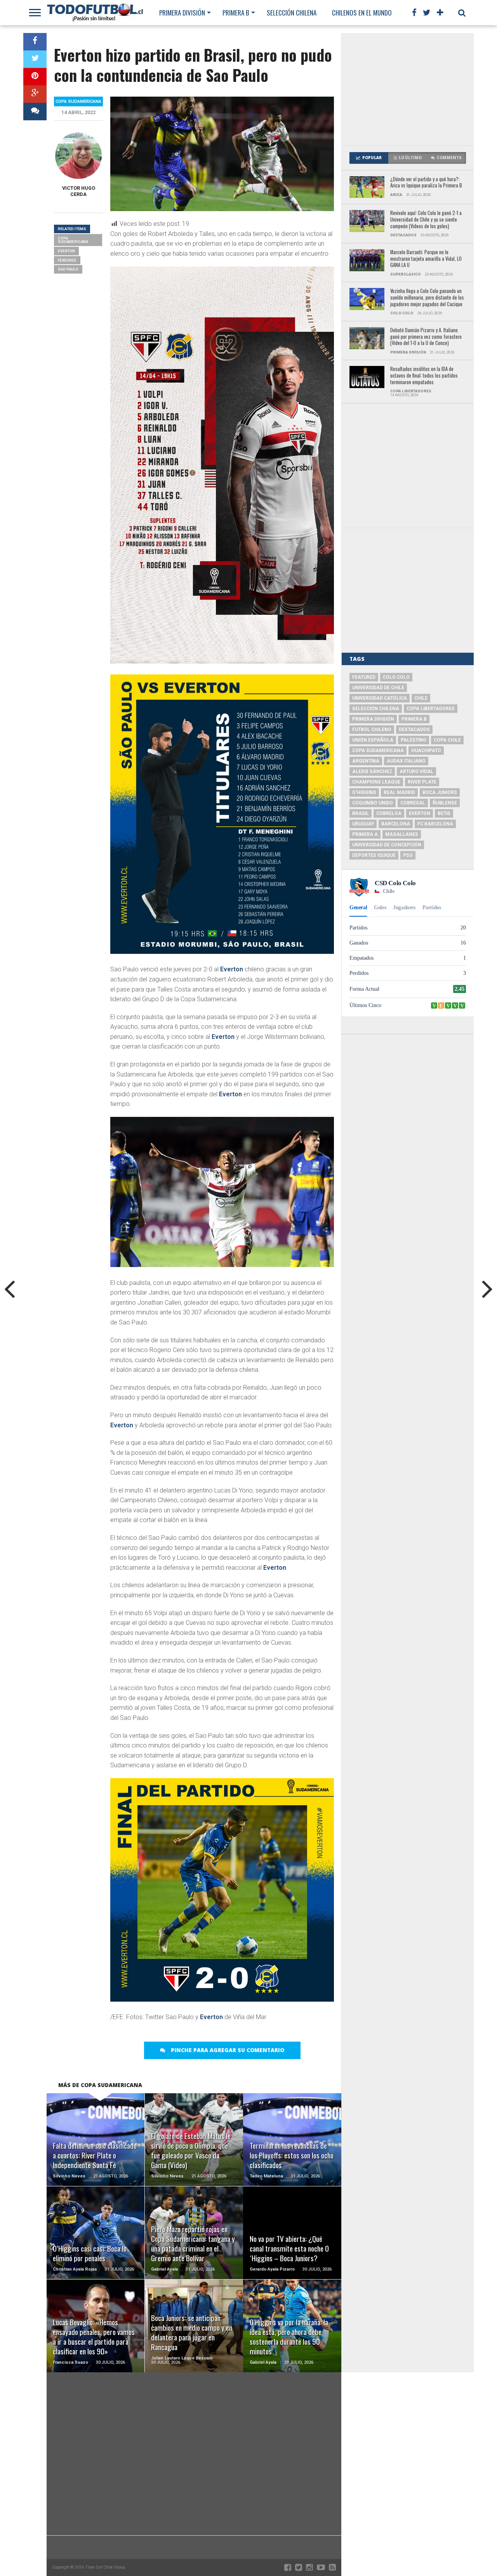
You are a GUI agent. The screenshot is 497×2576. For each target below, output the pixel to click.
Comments (449, 158)
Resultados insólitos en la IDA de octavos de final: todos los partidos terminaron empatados (424, 376)
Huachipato (426, 751)
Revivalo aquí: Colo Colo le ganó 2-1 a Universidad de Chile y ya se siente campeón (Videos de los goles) (426, 220)
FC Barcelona (435, 824)
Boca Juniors (440, 792)
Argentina (366, 761)
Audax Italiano (406, 761)
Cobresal (413, 803)
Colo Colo (396, 677)
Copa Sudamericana (73, 240)
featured (67, 260)
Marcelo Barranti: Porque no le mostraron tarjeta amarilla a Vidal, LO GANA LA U (426, 259)
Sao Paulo (68, 269)
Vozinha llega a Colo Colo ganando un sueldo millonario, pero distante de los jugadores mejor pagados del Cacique (427, 298)
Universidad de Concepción (387, 845)
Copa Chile (447, 740)
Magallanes (402, 834)
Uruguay (363, 824)
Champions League (376, 782)
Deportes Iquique (374, 855)
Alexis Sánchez (372, 771)
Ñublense (445, 803)
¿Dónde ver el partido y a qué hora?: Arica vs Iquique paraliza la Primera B (426, 183)
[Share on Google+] (35, 94)
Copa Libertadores (431, 709)
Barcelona (396, 824)
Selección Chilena (292, 13)
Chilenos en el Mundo (362, 13)
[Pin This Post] (35, 77)
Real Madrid (399, 792)
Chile (421, 698)
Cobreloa (389, 813)
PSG (408, 855)
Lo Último (410, 158)
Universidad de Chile (378, 688)
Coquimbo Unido (373, 803)
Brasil (361, 813)
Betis (444, 813)
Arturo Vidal (416, 771)
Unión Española (373, 740)
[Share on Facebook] (35, 42)
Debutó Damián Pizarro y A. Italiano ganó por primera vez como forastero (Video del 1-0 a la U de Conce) (426, 337)
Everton (232, 969)
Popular (372, 158)
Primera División (182, 13)
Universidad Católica (380, 698)
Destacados (414, 730)
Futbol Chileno (372, 730)
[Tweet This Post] (35, 59)
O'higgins (364, 792)
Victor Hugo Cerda (79, 191)
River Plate (422, 782)
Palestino (414, 740)
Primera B (236, 13)
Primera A (365, 834)
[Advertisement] (408, 89)
